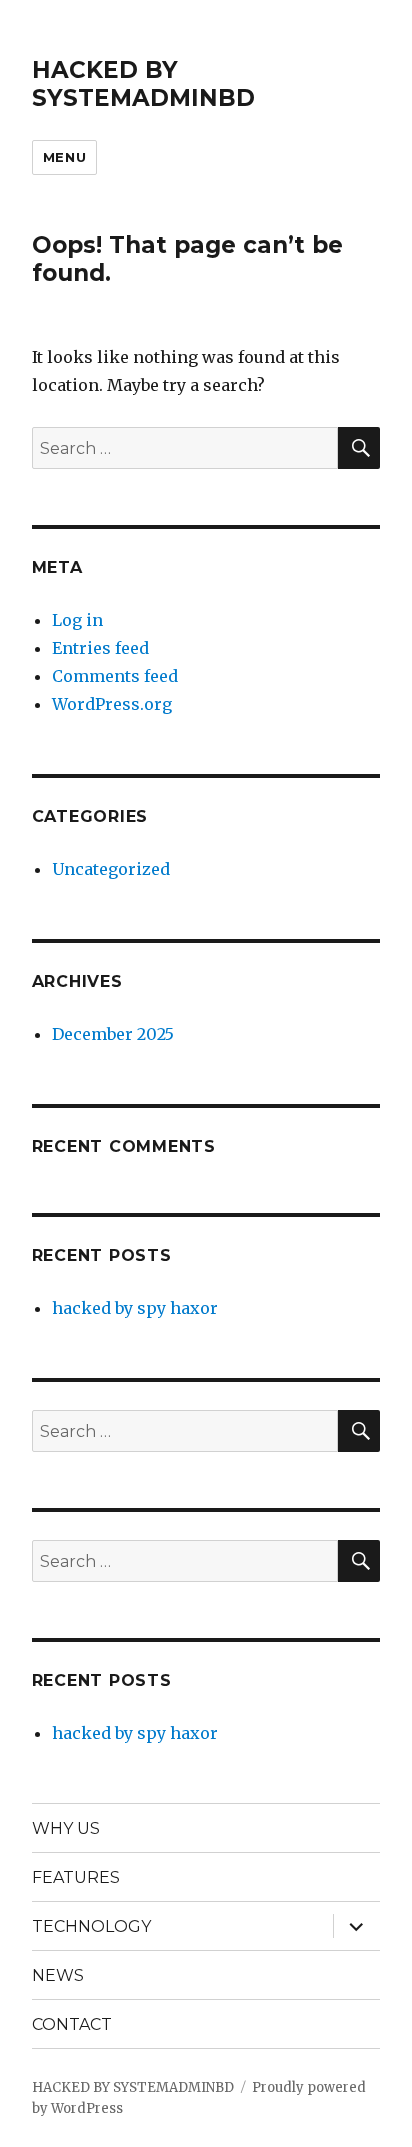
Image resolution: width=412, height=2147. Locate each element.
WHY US (66, 1828)
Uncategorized (111, 869)
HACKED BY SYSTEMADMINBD (143, 84)
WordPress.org (112, 704)
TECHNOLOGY (91, 1926)
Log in (77, 620)
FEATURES (76, 1877)
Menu (64, 157)
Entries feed (100, 648)
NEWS (58, 1975)
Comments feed (115, 676)
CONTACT (72, 2024)
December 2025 (113, 1034)
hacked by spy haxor (135, 1308)
